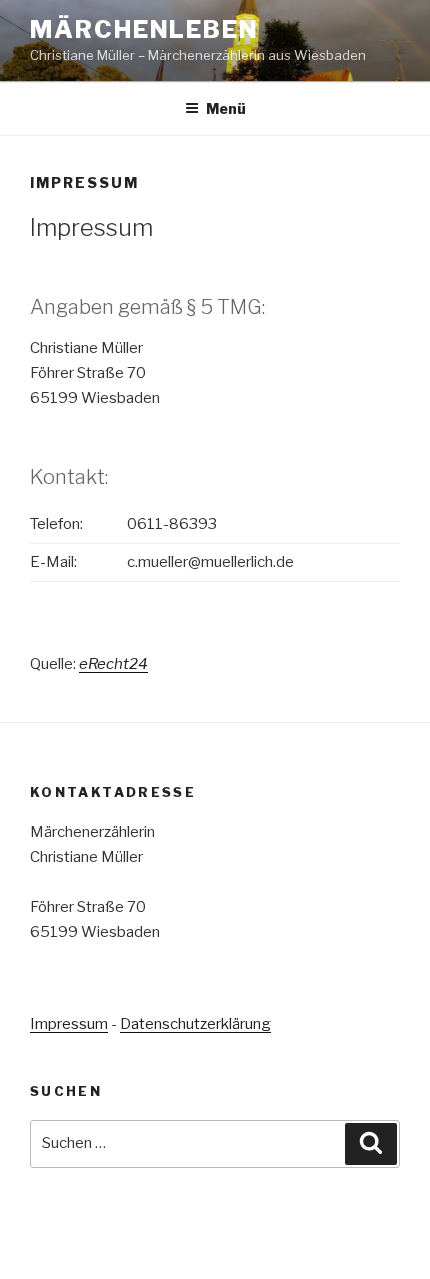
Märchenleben (144, 29)
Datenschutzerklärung (195, 1024)
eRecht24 (113, 664)
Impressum (69, 1024)
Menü (226, 108)
